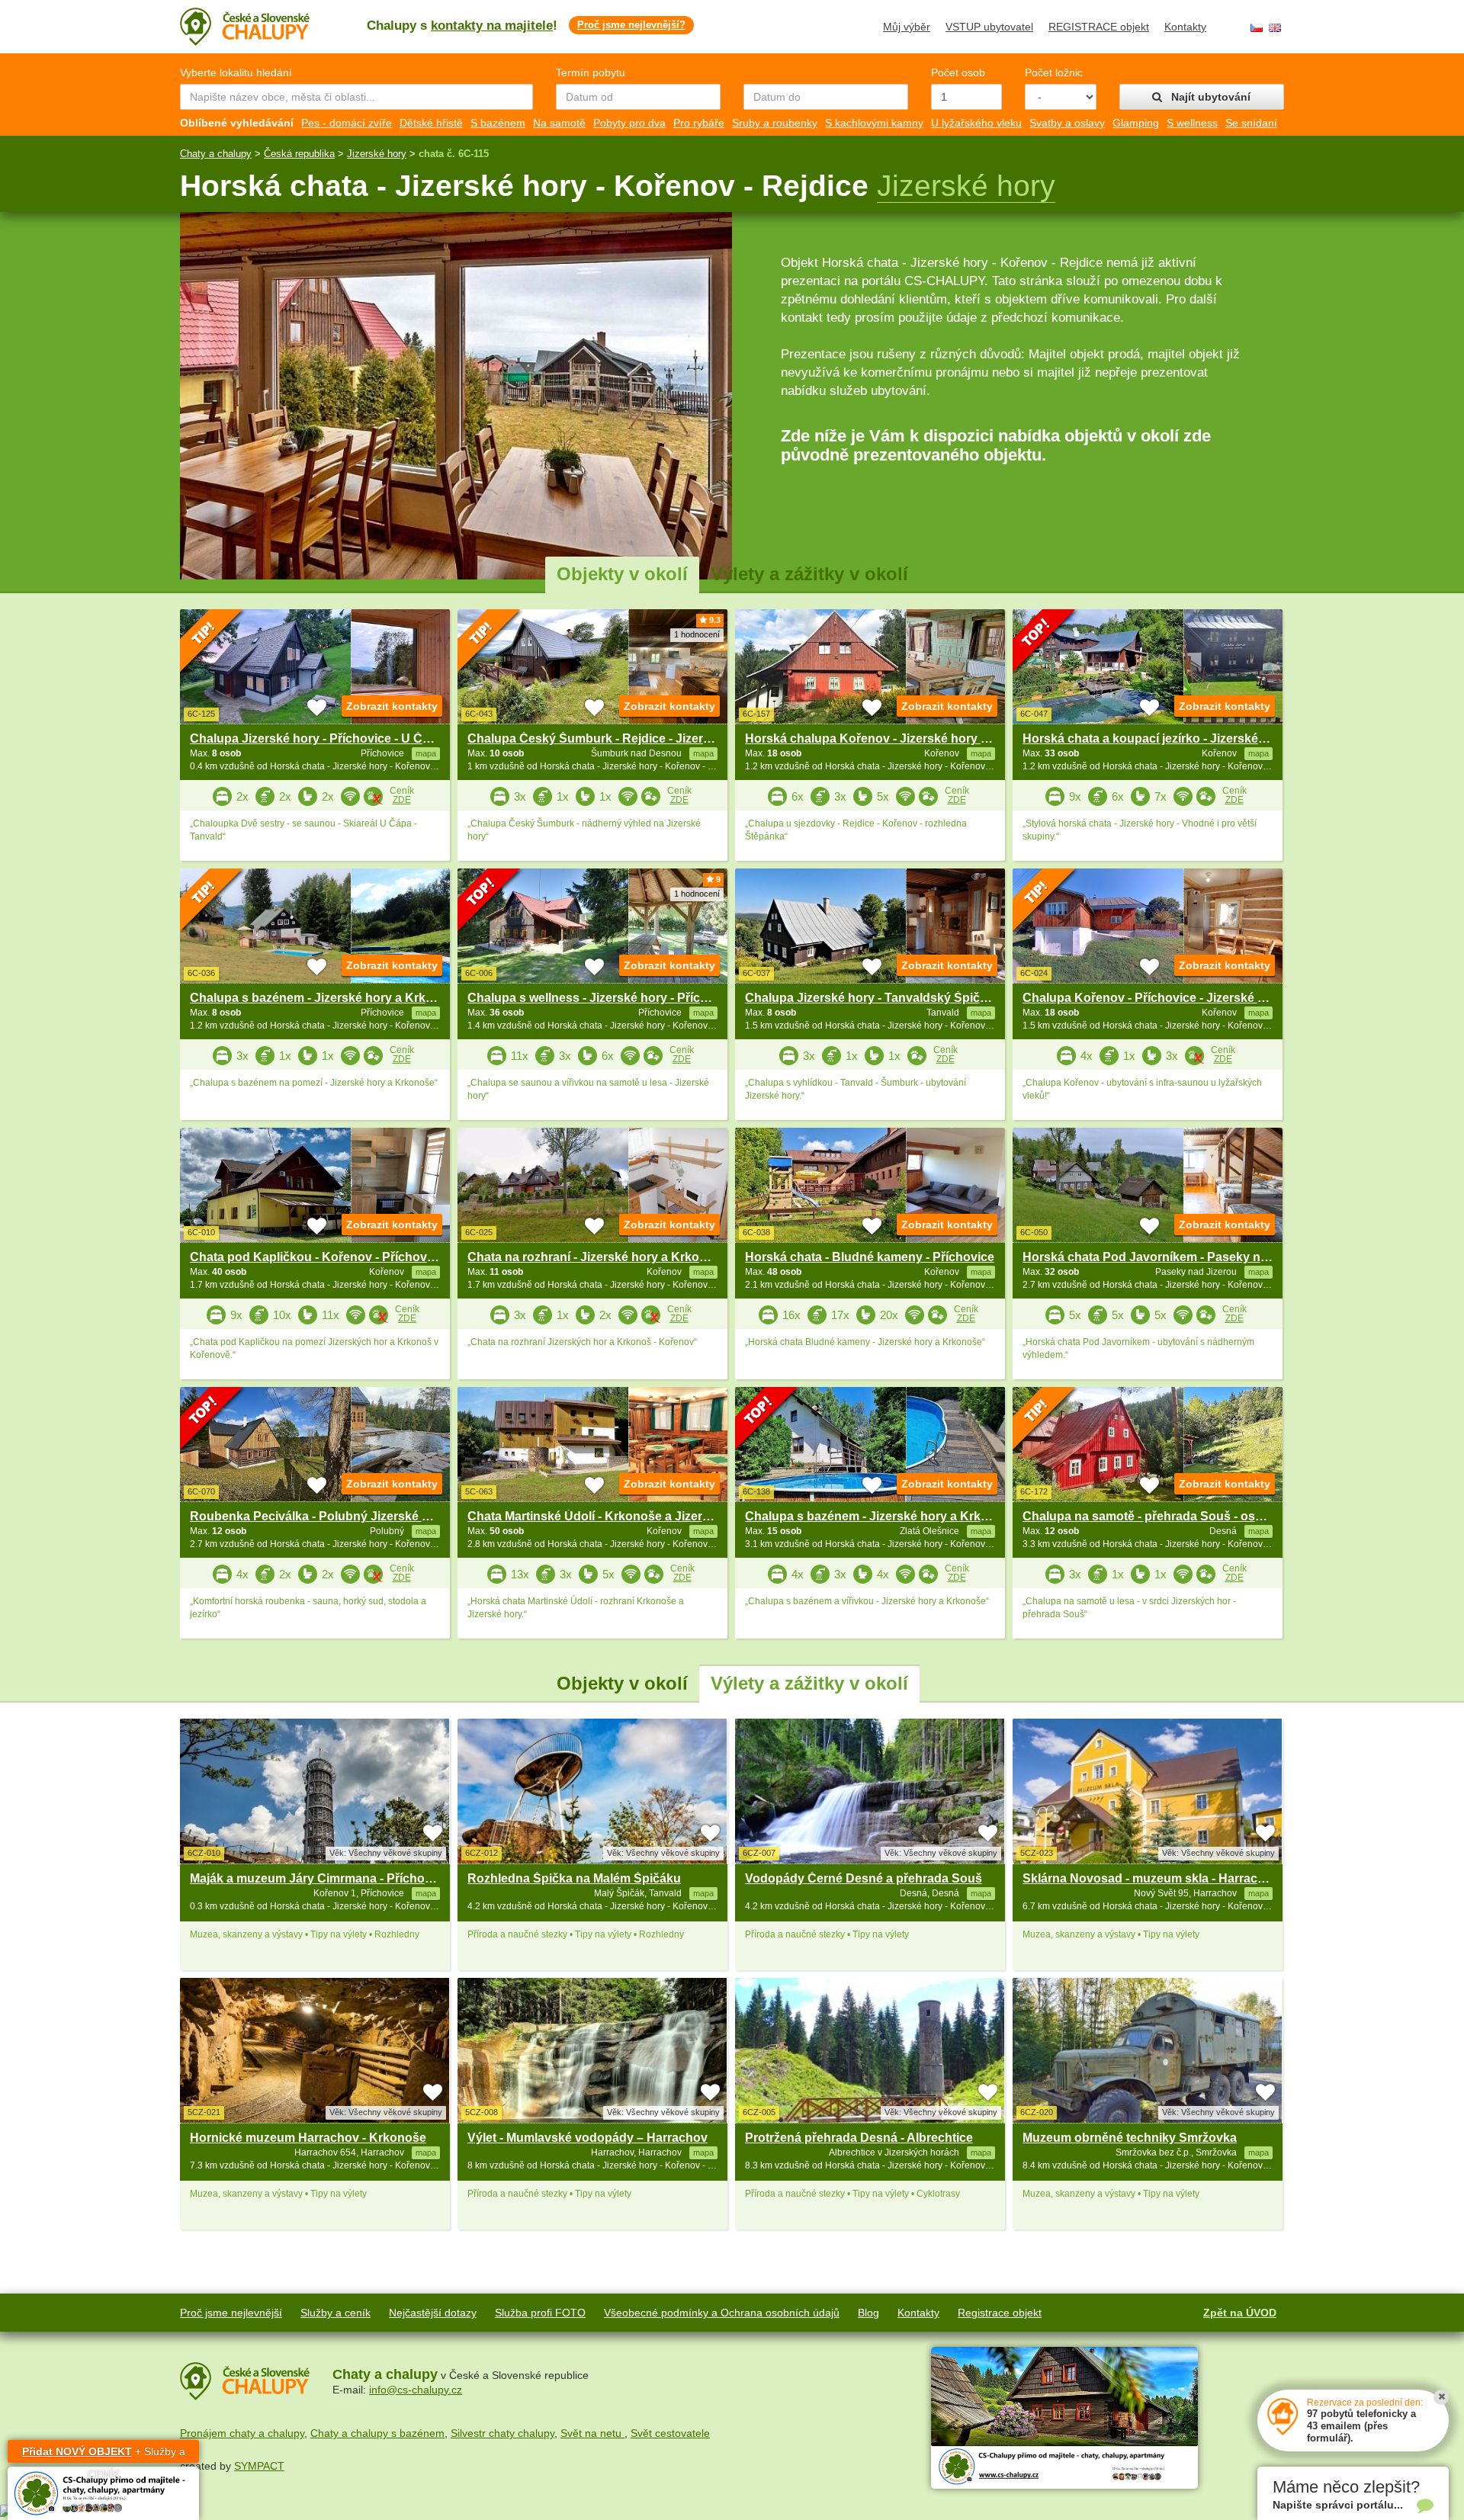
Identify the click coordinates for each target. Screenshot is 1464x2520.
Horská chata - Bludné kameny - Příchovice (870, 1257)
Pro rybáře (699, 123)
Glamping (1136, 123)
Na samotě (559, 123)
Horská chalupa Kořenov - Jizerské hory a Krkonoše (896, 738)
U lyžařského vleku (976, 123)
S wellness (1192, 123)
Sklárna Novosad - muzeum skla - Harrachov (1151, 1878)
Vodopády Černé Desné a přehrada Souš (864, 1878)
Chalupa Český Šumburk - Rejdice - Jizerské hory (610, 738)
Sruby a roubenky (775, 123)
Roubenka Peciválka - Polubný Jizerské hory (319, 1516)
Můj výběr (907, 27)
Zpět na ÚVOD (1240, 2313)
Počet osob (958, 72)
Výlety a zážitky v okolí (809, 574)
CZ (1257, 28)
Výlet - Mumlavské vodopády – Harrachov (588, 2138)
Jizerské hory (377, 154)
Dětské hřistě (431, 123)
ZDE (402, 800)
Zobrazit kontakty (392, 706)
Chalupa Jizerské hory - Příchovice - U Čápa (317, 738)
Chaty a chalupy (216, 154)
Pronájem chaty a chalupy (242, 2433)
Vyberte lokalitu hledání (236, 72)
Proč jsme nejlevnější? (631, 25)
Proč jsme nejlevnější (231, 2313)
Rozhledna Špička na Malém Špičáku (574, 1878)
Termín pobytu (591, 72)
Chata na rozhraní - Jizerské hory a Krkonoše (598, 1257)
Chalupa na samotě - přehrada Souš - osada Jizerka (1172, 1516)
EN (1275, 28)
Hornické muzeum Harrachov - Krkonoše (308, 2138)
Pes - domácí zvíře (347, 123)
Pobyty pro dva (629, 123)
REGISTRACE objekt (1099, 27)
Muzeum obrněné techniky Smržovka (1130, 2138)
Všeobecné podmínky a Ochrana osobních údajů (722, 2313)
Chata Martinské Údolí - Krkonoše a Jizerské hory (610, 1516)
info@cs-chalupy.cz (416, 2390)
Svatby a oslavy (1067, 123)
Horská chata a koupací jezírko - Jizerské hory (1155, 738)
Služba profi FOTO (540, 2313)
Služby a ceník (335, 2313)
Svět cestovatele (670, 2433)
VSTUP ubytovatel (989, 27)
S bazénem (498, 123)
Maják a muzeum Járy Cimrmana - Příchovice (319, 1878)
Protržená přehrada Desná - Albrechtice (859, 2138)
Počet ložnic (1054, 72)
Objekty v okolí (622, 574)
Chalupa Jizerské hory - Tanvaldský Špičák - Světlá (892, 998)
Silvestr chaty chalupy (502, 2433)
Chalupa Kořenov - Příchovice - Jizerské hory (1153, 998)
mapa (426, 1893)
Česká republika (299, 154)
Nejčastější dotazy (433, 2313)
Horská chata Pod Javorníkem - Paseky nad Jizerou (1172, 1257)
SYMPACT (259, 2466)
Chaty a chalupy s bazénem (377, 2433)
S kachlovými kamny (874, 123)
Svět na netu (592, 2433)
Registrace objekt (1000, 2313)
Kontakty (1185, 27)
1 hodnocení (697, 634)
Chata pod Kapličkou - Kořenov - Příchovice (317, 1257)
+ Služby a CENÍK (104, 2454)
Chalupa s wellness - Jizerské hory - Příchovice (603, 998)
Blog (868, 2313)
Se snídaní (1251, 123)
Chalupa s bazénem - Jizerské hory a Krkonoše (326, 998)
